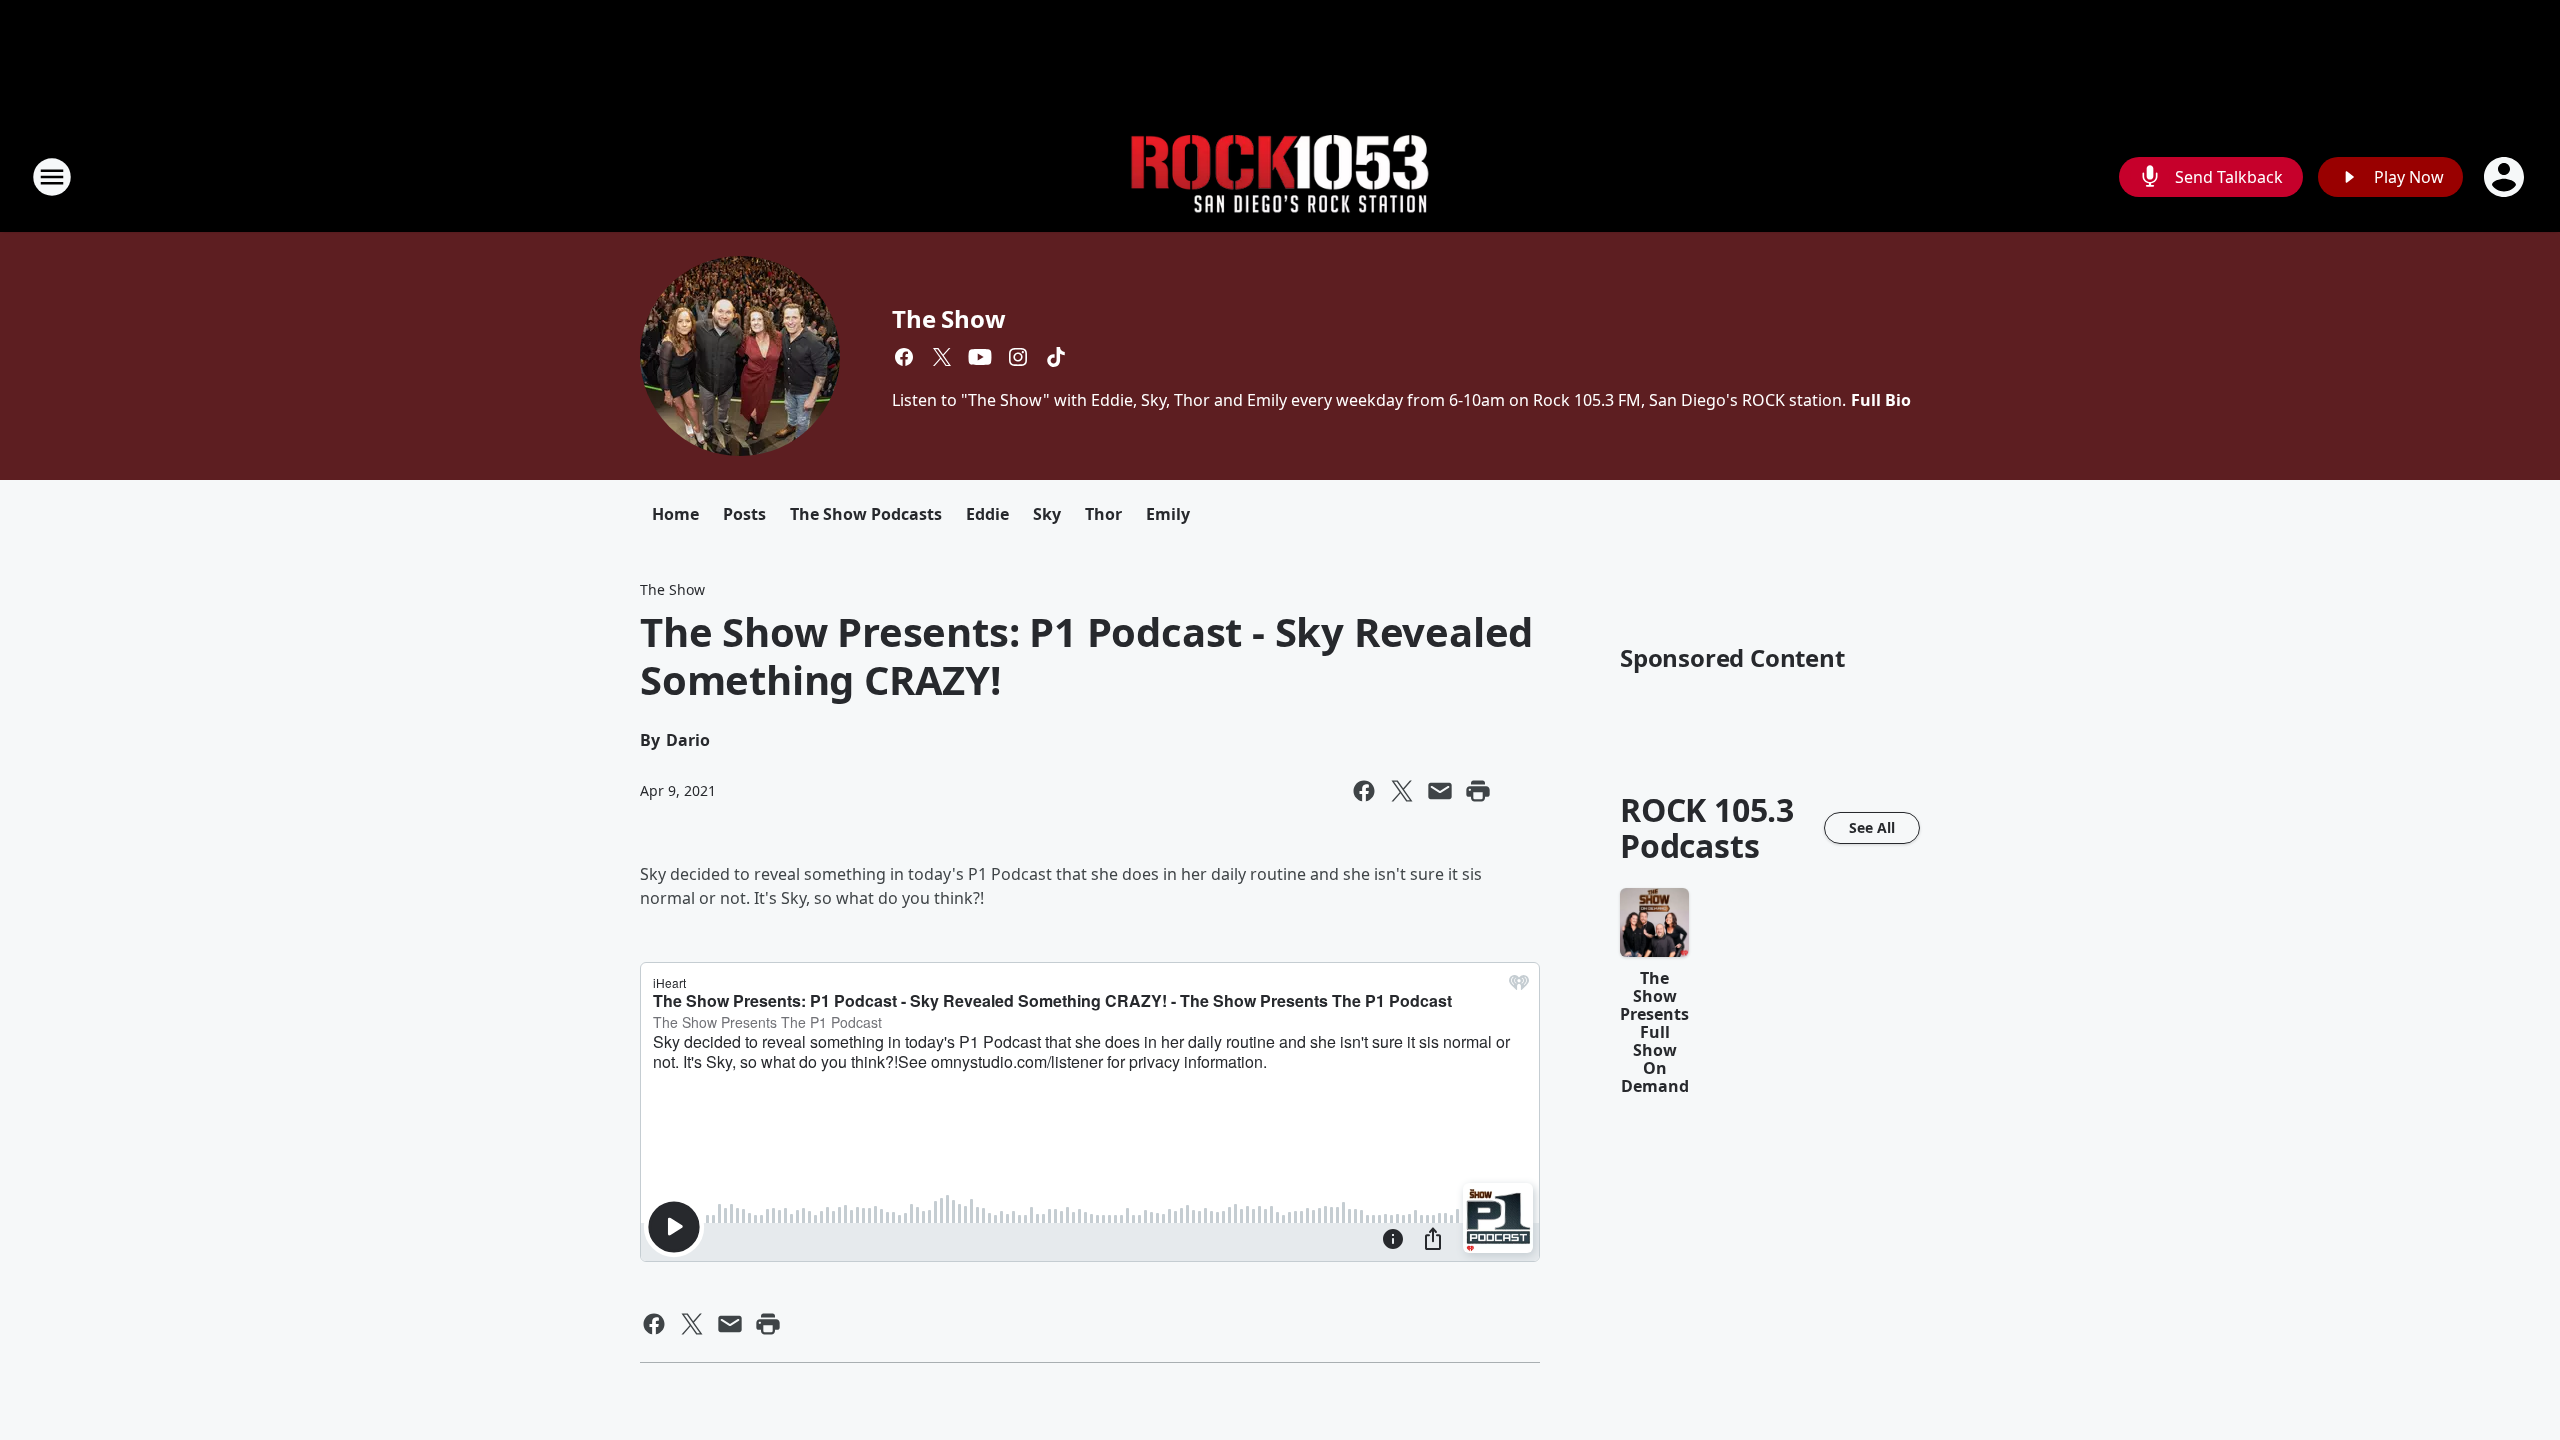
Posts (744, 514)
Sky (1047, 514)
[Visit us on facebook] (904, 357)
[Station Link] (1280, 177)
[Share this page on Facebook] (1364, 791)
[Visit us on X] (942, 357)
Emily (1168, 514)
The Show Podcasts (866, 514)
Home (675, 514)
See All (1872, 827)
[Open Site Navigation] (52, 177)
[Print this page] (1478, 791)
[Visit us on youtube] (980, 357)
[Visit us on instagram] (1018, 357)
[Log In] (2506, 177)
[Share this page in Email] (1440, 791)
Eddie (987, 514)
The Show (948, 318)
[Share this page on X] (1402, 791)
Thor (1103, 514)
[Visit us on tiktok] (1056, 357)
